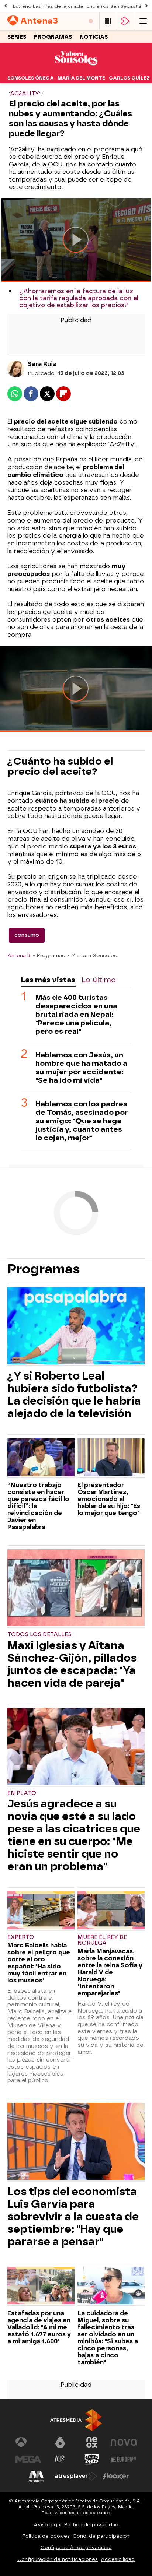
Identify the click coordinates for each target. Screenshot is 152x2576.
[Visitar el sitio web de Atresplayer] (76, 2476)
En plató (22, 1793)
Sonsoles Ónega (31, 78)
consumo (27, 935)
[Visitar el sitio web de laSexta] (60, 2442)
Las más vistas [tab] (48, 980)
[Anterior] (6, 6)
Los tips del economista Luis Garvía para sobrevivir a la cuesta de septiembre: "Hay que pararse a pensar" (73, 2217)
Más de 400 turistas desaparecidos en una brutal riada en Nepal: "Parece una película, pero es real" (76, 1014)
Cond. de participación (101, 2536)
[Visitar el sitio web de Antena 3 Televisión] (28, 2442)
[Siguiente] (146, 6)
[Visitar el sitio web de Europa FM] (124, 2459)
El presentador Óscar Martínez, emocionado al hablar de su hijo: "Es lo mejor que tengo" (109, 1499)
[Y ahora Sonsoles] (76, 68)
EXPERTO (21, 1937)
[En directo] (91, 21)
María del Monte (81, 78)
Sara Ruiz (42, 364)
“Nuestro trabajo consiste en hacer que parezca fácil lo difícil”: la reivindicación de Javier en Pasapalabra (38, 1506)
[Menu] (143, 21)
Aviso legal (47, 2525)
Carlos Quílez (129, 78)
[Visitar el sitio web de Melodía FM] (36, 2476)
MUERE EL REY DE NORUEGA (102, 1940)
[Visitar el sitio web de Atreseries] (60, 2459)
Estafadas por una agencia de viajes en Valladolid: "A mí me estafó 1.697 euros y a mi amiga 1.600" (39, 2327)
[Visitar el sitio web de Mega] (28, 2459)
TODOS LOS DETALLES (39, 1635)
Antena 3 (19, 955)
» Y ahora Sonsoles (92, 955)
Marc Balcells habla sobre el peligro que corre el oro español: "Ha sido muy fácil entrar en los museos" (39, 1963)
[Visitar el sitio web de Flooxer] (116, 2476)
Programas (53, 37)
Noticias (94, 37)
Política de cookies (46, 2536)
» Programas (49, 955)
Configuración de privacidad (76, 2547)
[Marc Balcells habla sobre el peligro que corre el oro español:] (41, 1911)
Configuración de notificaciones (58, 2559)
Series (17, 37)
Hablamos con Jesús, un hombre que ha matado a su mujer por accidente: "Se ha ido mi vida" (81, 1068)
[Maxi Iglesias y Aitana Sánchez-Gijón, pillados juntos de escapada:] (76, 1589)
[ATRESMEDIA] (76, 2420)
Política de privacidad (91, 2525)
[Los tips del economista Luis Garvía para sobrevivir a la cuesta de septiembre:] (76, 2142)
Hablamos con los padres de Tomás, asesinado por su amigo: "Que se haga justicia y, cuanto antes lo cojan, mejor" (82, 1121)
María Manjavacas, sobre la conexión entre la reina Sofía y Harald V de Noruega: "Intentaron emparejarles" (110, 1972)
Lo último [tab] (99, 980)
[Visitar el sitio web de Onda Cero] (92, 2459)
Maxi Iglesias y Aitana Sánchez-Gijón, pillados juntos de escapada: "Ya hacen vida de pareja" (72, 1664)
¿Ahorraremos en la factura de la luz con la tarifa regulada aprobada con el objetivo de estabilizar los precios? (79, 298)
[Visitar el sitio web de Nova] (124, 2442)
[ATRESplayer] (125, 21)
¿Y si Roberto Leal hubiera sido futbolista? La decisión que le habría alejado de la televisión (74, 1395)
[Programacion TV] (108, 21)
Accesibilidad (118, 2559)
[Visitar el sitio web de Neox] (92, 2442)
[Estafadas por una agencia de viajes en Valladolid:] (41, 2286)
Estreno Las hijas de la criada (48, 6)
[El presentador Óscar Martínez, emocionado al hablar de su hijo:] (111, 1458)
